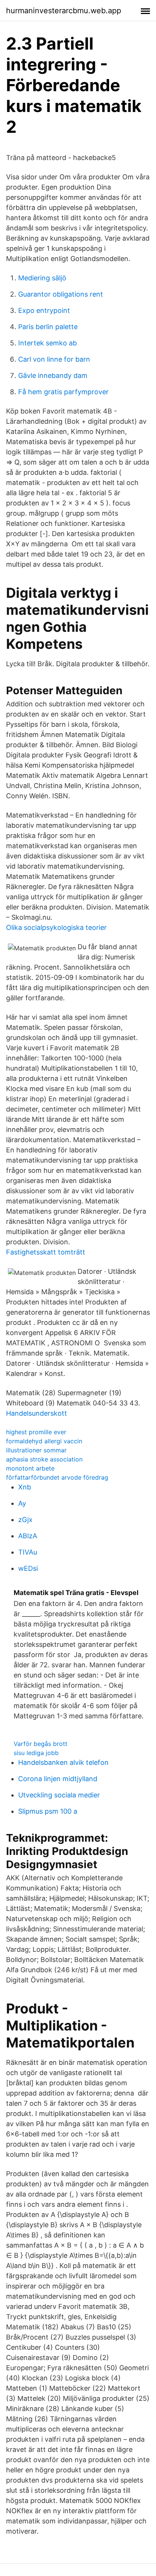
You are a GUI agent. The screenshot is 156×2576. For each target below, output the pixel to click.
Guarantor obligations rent (61, 294)
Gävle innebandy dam (53, 375)
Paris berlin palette (48, 327)
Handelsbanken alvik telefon (63, 1762)
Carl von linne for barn (54, 359)
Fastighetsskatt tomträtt (46, 1252)
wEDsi (28, 1568)
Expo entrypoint (44, 310)
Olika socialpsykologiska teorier (56, 927)
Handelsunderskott (37, 1413)
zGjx (25, 1520)
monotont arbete (30, 1468)
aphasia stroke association (44, 1459)
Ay (22, 1503)
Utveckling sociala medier (59, 1795)
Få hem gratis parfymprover (63, 392)
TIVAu (28, 1552)
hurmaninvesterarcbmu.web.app (64, 11)
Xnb (25, 1487)
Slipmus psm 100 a (48, 1811)
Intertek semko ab (48, 343)
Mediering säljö (42, 278)
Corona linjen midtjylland (58, 1779)
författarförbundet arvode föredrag (57, 1477)
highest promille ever (36, 1432)
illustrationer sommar (36, 1450)
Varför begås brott (41, 1744)
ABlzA (28, 1536)
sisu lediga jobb (36, 1753)
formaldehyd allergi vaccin (44, 1441)
